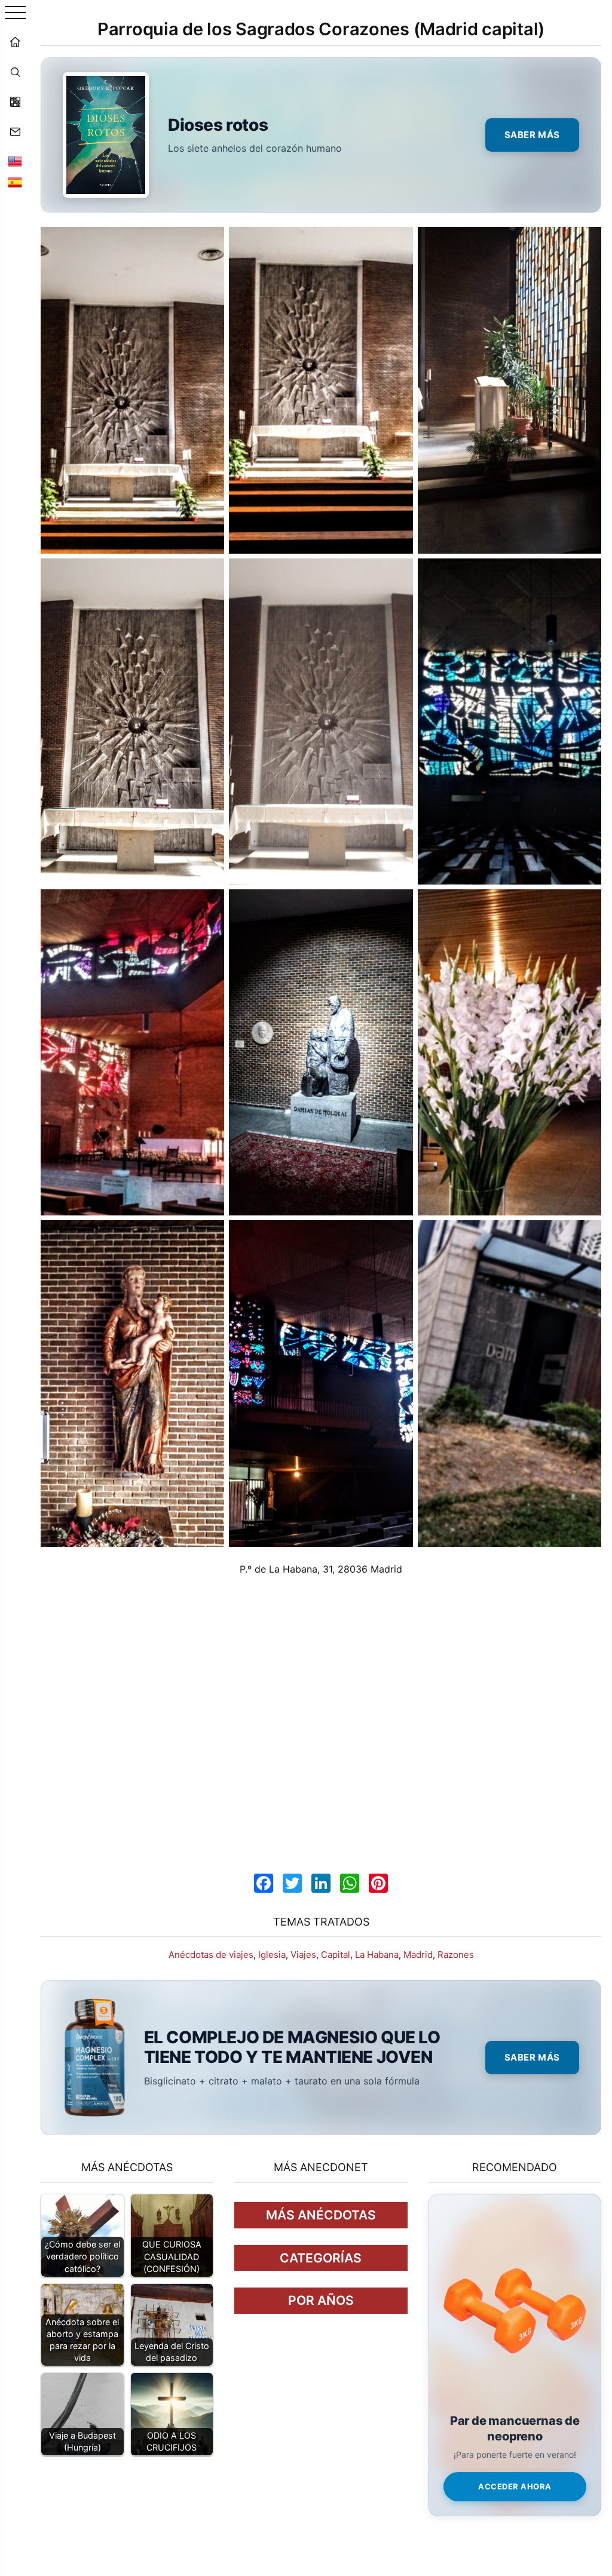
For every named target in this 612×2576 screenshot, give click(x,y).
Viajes (303, 1955)
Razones (456, 1955)
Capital (336, 1955)
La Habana (377, 1955)
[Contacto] (15, 131)
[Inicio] (15, 42)
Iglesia (272, 1955)
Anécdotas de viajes (211, 1955)
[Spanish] (15, 182)
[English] (15, 161)
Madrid (418, 1955)
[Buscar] (15, 72)
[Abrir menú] (15, 13)
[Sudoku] (15, 102)
